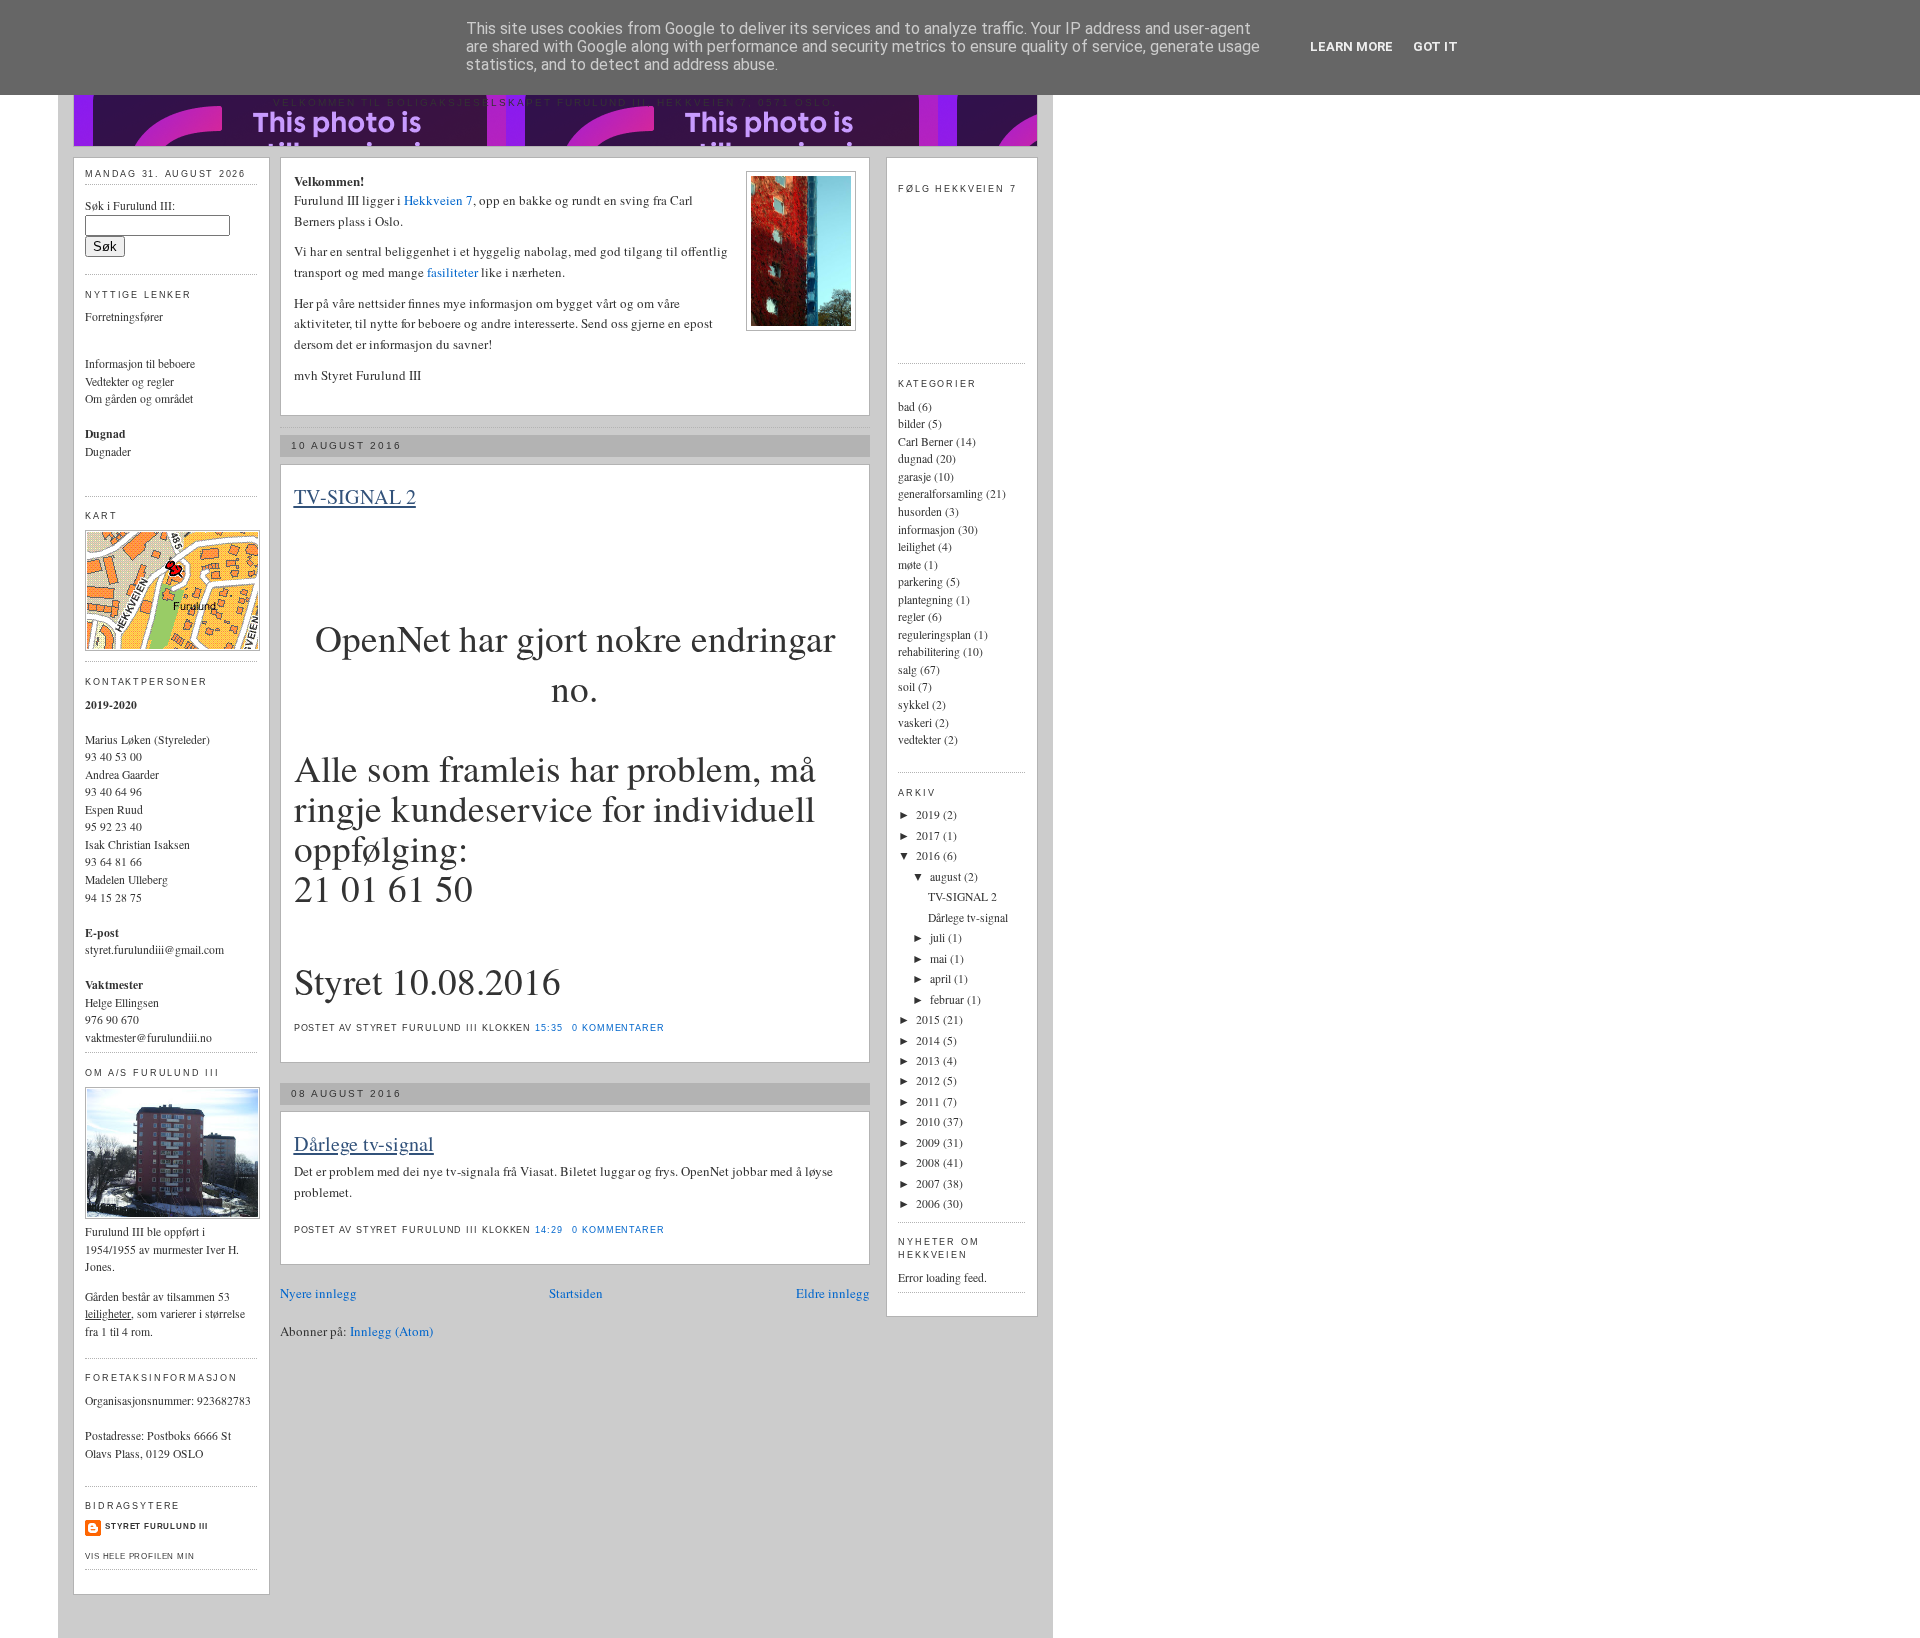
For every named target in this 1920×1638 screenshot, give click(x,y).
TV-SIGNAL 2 (355, 496)
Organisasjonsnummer (138, 1400)
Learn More (1351, 46)
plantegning (925, 599)
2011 (929, 1101)
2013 (929, 1060)
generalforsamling (940, 493)
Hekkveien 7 (438, 200)
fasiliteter (454, 272)
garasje (914, 476)
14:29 (549, 1230)
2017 (929, 835)
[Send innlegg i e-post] (671, 1028)
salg (907, 669)
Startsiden (576, 1293)
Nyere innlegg (318, 1293)
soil (906, 686)
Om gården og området (139, 398)
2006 (929, 1203)
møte (909, 564)
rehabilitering (929, 651)
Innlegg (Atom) (391, 1331)
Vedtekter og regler (129, 381)
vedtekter (919, 739)
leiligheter (108, 1313)
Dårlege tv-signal (364, 1143)
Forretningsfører (124, 316)
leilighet (916, 546)
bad (906, 406)
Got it (1435, 46)
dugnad (915, 458)
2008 (929, 1162)
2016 (929, 855)
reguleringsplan (934, 634)
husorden (920, 511)
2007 (929, 1183)
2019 (929, 814)
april (942, 978)
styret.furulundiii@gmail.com (154, 949)
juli (939, 937)
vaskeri (915, 722)
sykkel (913, 704)
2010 (929, 1121)
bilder (911, 423)
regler (911, 616)
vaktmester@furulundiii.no (148, 1037)
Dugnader (108, 451)
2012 (929, 1080)
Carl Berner (925, 441)
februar (948, 999)
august (947, 876)
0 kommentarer (618, 1028)
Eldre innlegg (833, 1293)
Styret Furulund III (156, 1526)
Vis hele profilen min (139, 1556)
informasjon (926, 529)
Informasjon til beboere (140, 363)
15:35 (549, 1028)
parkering (920, 581)
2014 (929, 1040)
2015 (929, 1019)
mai (940, 958)
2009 (929, 1142)
